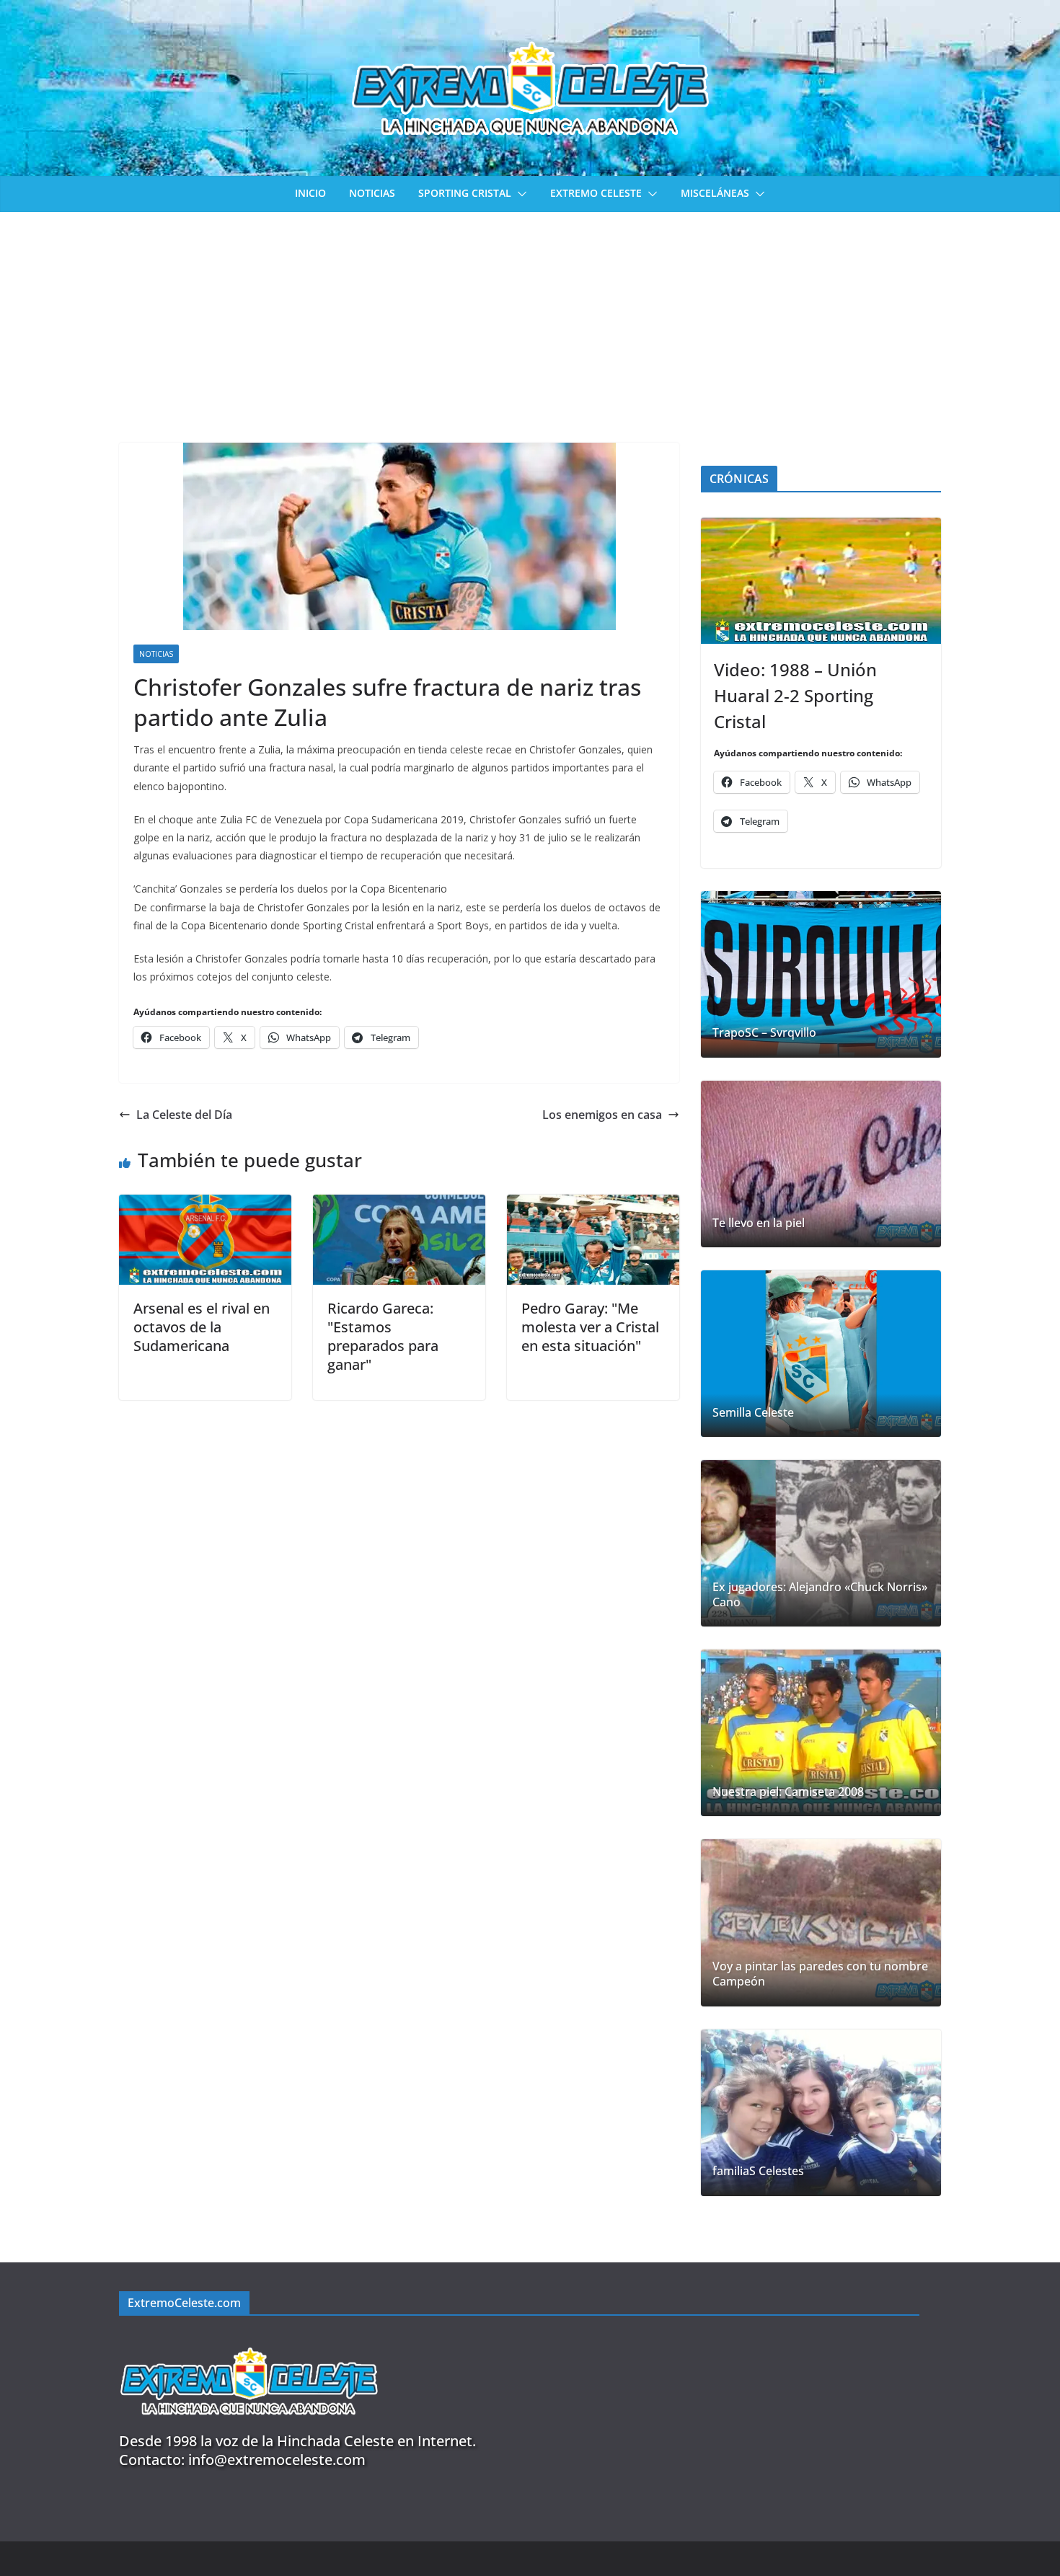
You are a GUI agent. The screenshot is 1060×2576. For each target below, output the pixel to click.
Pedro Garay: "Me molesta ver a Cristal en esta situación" (590, 1327)
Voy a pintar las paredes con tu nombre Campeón (820, 1974)
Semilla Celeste (753, 1413)
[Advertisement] (530, 320)
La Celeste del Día (184, 1115)
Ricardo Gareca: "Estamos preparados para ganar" (383, 1336)
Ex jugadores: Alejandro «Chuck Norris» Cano (820, 1595)
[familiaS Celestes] (821, 2113)
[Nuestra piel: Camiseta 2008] (821, 1733)
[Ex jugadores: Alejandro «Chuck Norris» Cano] (821, 1543)
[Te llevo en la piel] (821, 1164)
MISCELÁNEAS (715, 193)
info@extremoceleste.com (277, 2460)
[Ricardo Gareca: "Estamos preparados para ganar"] (399, 1205)
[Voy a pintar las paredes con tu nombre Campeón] (821, 1922)
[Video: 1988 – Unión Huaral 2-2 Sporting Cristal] (821, 581)
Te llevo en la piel (759, 1223)
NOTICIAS (372, 193)
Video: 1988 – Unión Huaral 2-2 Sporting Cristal (795, 695)
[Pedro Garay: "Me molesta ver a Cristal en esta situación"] (593, 1205)
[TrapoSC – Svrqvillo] (821, 974)
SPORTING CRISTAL (465, 193)
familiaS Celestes (758, 2171)
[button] (519, 194)
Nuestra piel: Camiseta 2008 (788, 1792)
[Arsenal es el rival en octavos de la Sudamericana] (205, 1205)
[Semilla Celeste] (821, 1354)
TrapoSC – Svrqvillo (764, 1033)
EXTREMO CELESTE (596, 193)
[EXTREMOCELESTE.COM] (249, 2339)
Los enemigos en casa (602, 1115)
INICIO (310, 193)
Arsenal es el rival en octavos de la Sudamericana (202, 1327)
